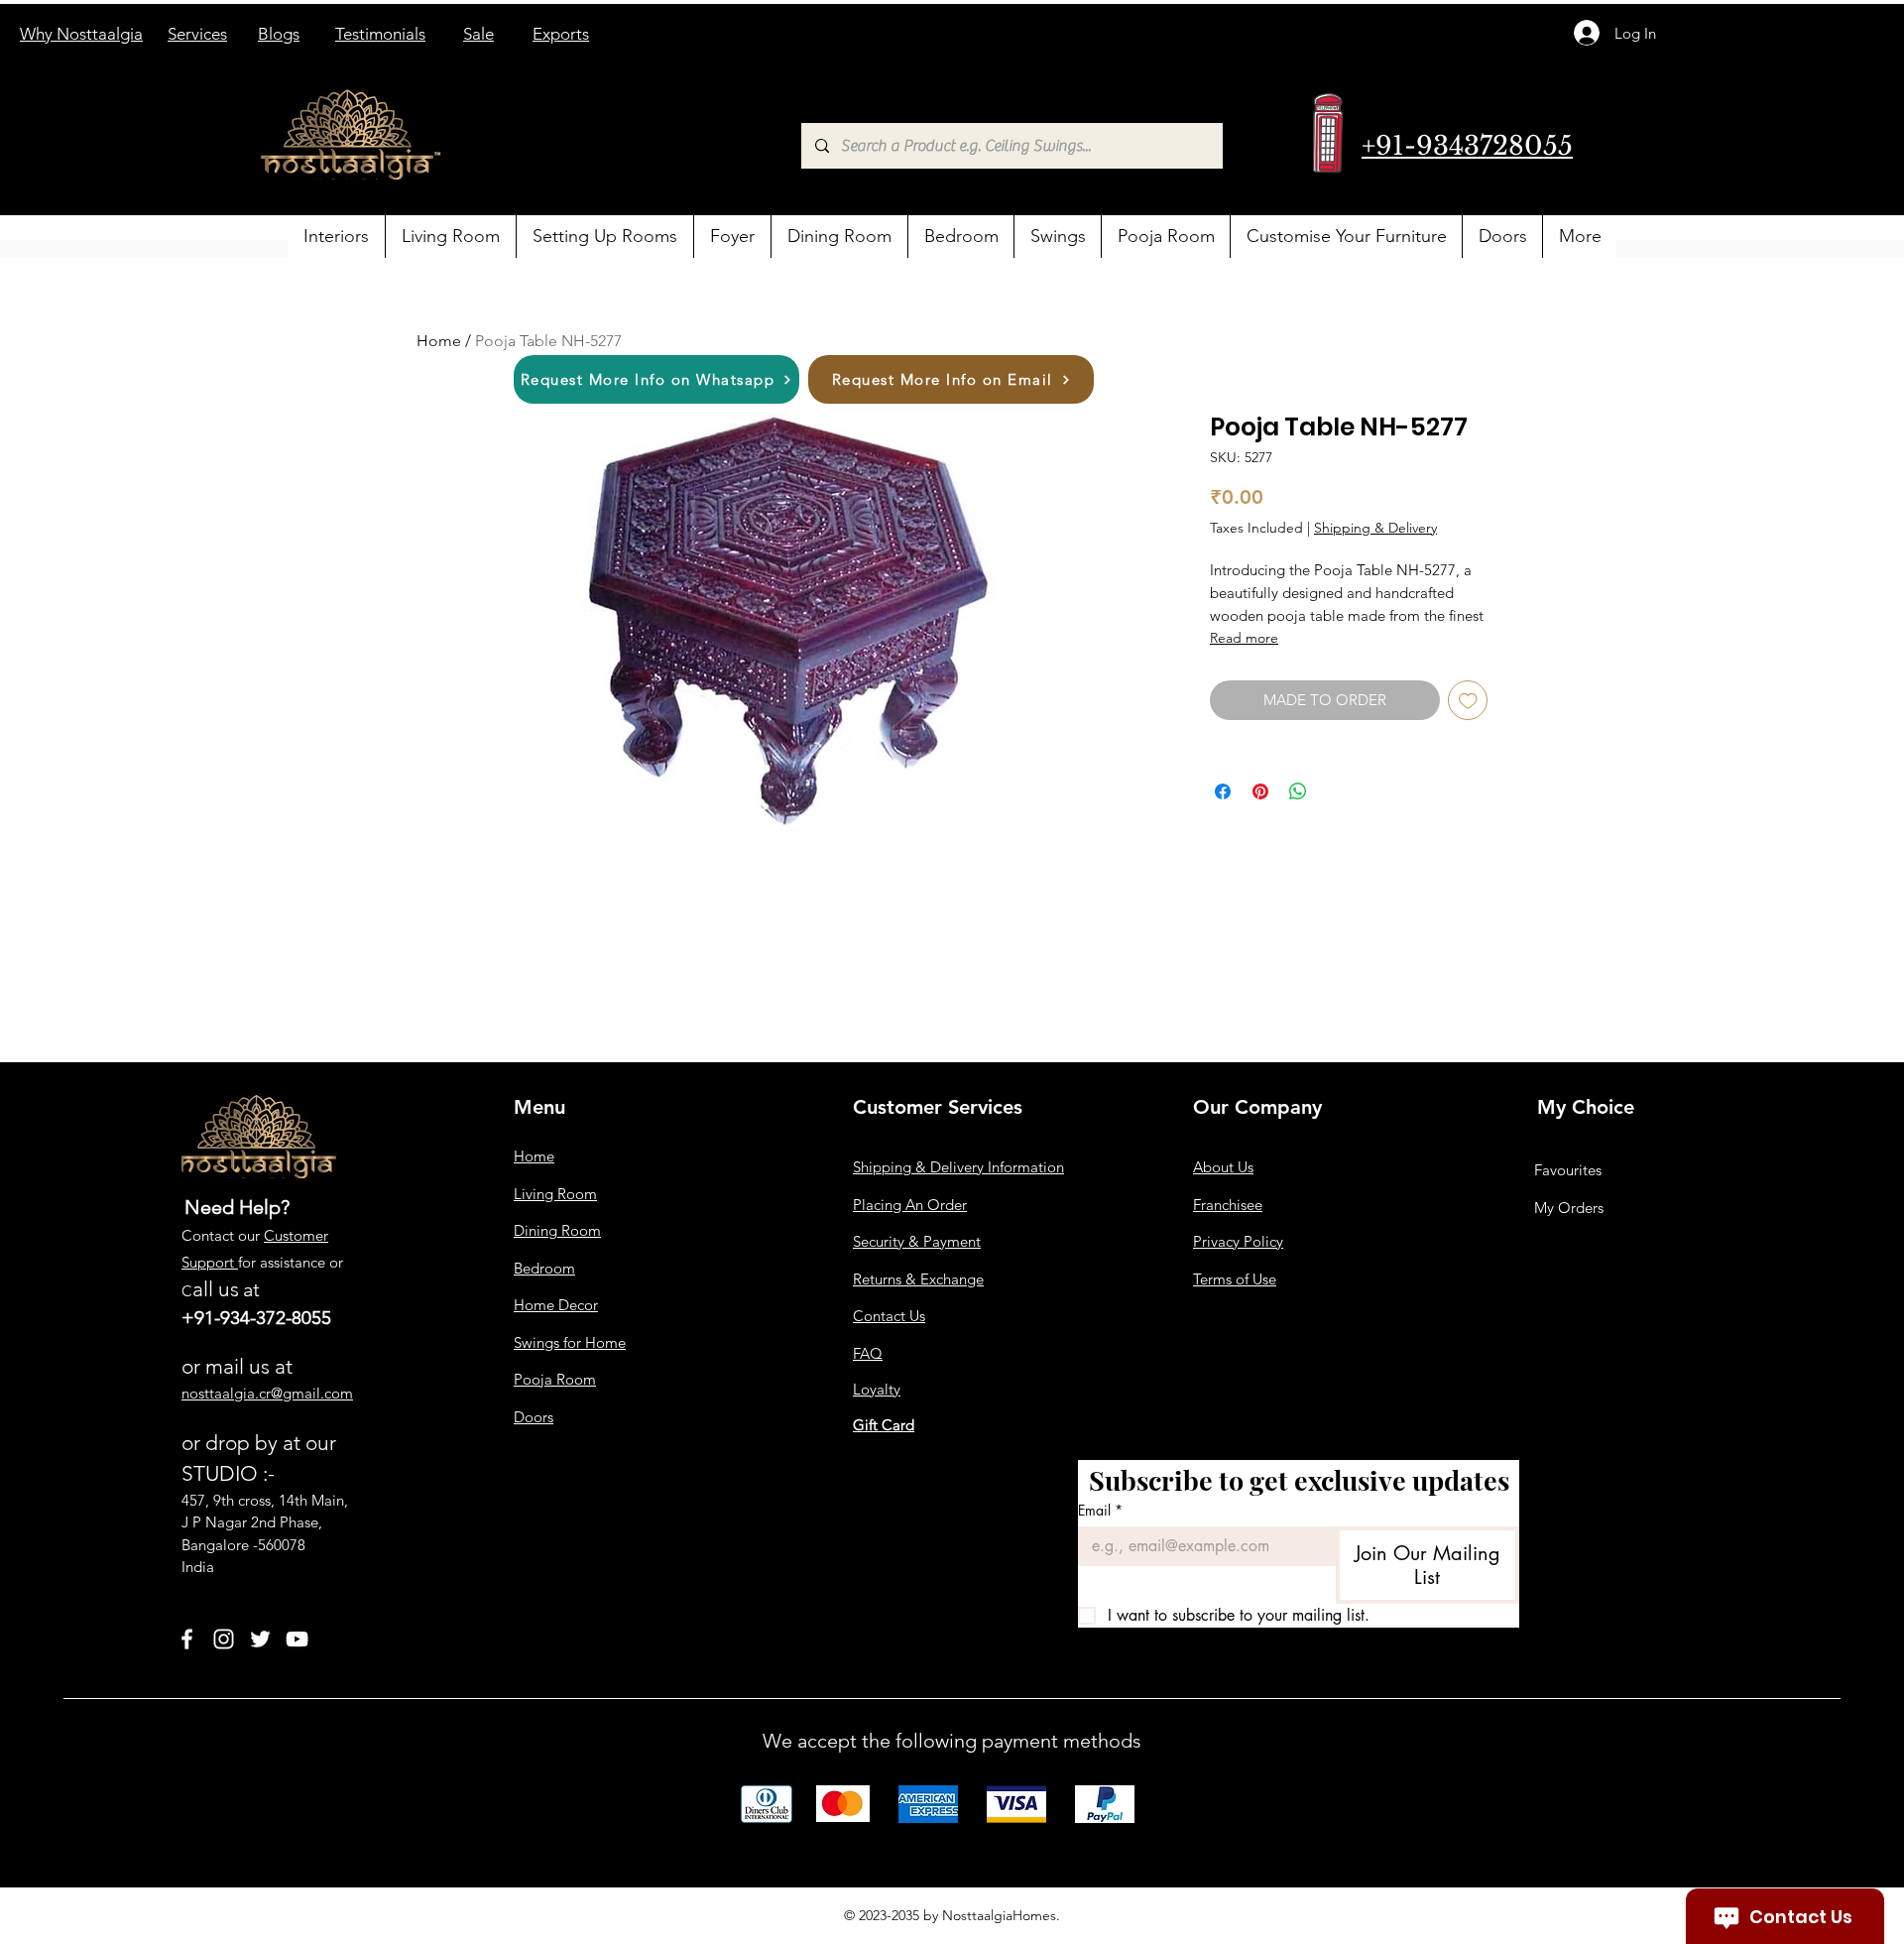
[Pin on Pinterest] (1260, 791)
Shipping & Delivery (1375, 528)
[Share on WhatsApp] (1298, 791)
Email (1100, 1510)
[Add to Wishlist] (1468, 701)
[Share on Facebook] (1223, 791)
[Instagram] (224, 1639)
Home (439, 341)
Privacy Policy (1238, 1241)
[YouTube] (297, 1639)
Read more (1244, 638)
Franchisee (1228, 1205)
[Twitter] (260, 1639)
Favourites (1568, 1170)
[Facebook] (187, 1639)
